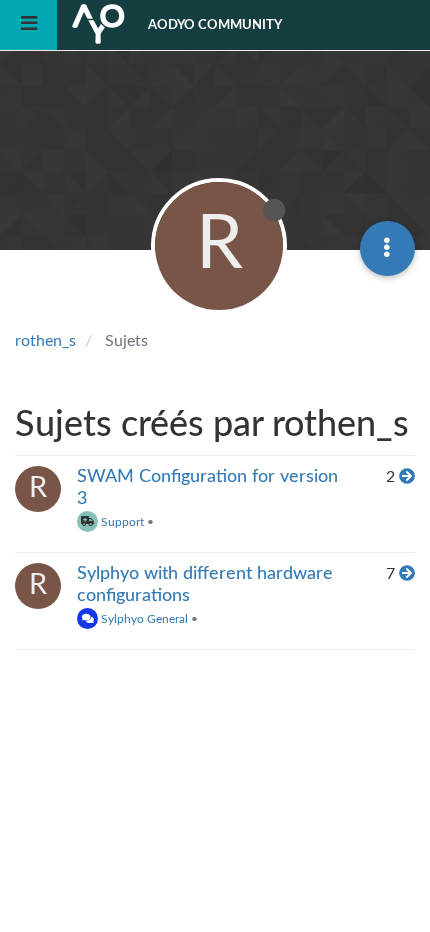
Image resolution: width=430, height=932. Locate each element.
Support (121, 522)
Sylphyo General (143, 619)
